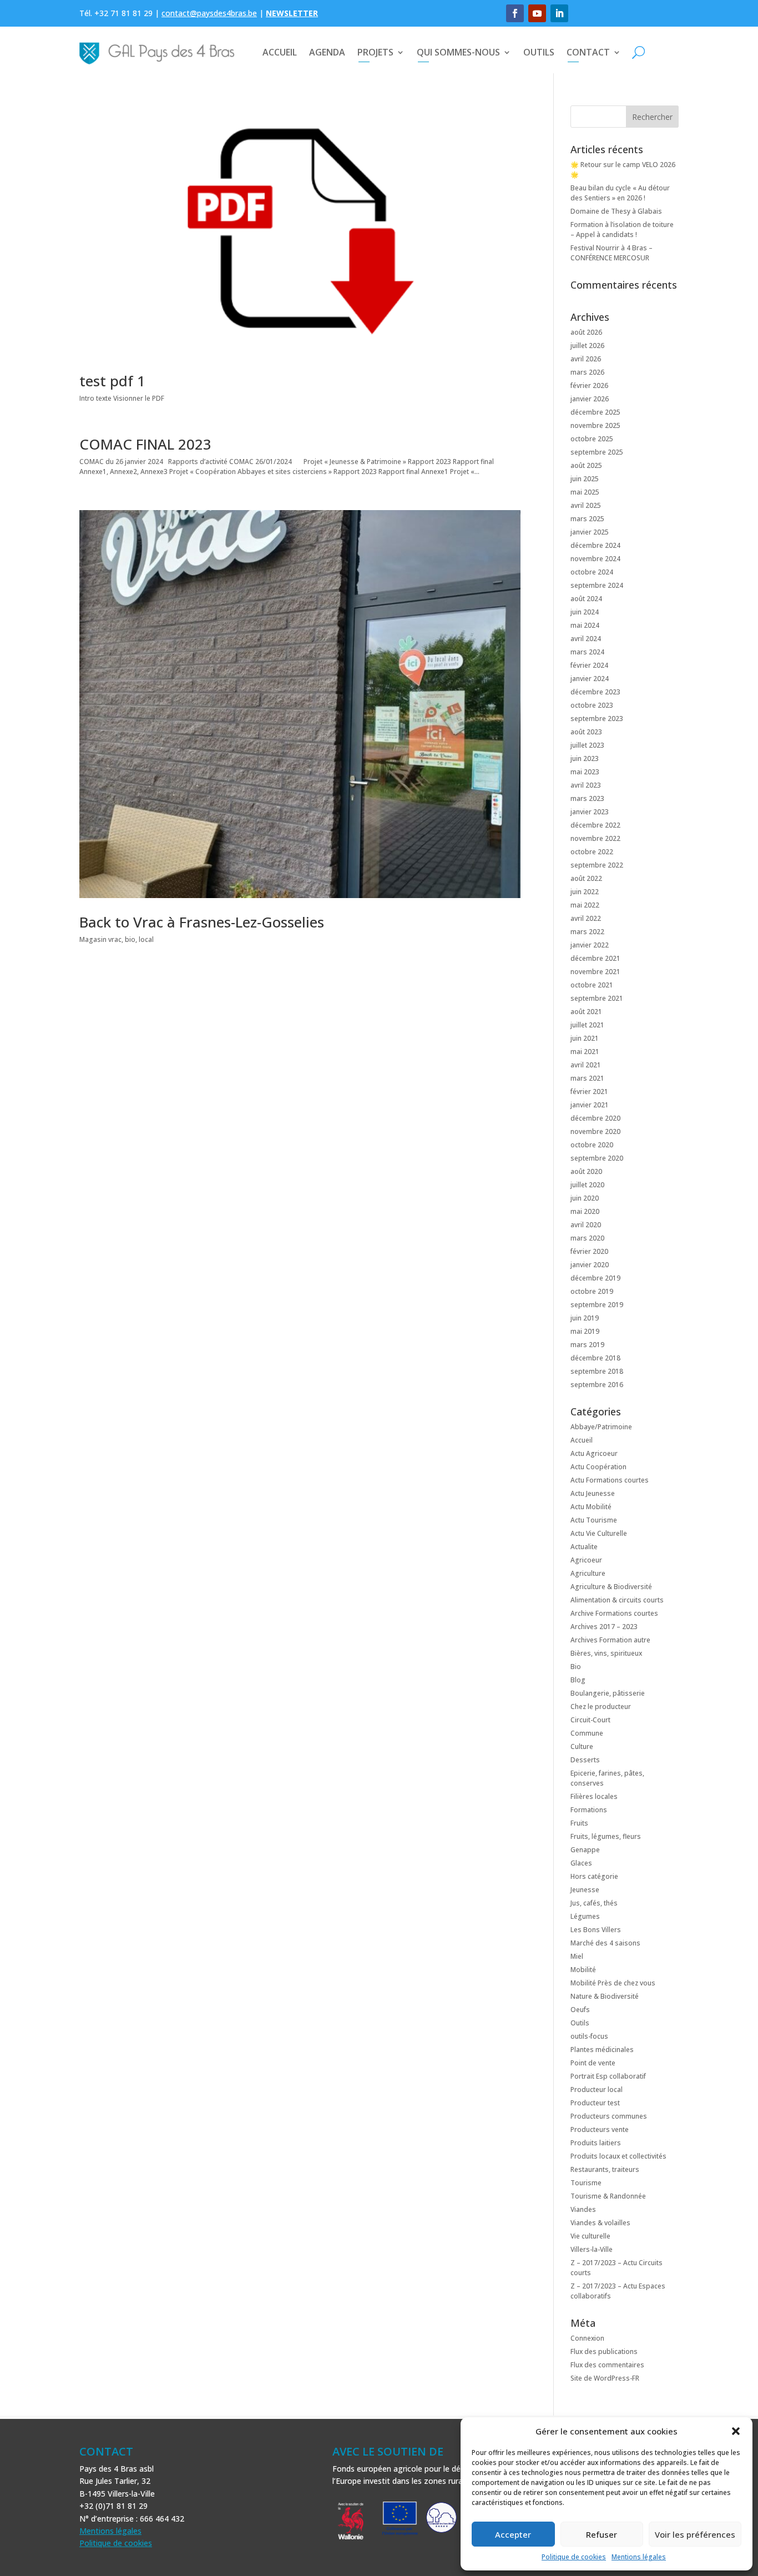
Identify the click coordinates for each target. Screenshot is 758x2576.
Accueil (582, 1440)
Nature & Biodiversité (605, 1996)
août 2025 (586, 465)
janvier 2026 (590, 399)
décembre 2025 (595, 412)
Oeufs (580, 2010)
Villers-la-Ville (592, 2249)
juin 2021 (585, 1038)
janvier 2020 (590, 1265)
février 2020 (589, 1251)
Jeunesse (585, 1890)
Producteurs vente (600, 2129)
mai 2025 (585, 492)
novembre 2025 (595, 425)
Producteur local (597, 2089)
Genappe (585, 1850)
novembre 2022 (595, 838)
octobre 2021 (592, 985)
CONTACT (588, 52)
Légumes (585, 1916)
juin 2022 (585, 892)
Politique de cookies (574, 2557)
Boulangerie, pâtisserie (608, 1693)
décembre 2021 (595, 958)
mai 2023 (585, 772)
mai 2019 (585, 1331)
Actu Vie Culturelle (599, 1533)
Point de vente (593, 2063)
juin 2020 (585, 1198)
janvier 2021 (590, 1105)
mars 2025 (587, 519)
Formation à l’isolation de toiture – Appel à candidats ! (622, 230)
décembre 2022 (595, 825)
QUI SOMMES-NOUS (458, 52)
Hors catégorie (594, 1876)
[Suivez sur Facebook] (515, 13)
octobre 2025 (592, 439)
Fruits (579, 1823)
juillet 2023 (587, 745)
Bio (576, 1667)
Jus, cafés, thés (594, 1903)
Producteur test (595, 2103)
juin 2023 (585, 758)
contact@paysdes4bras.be (209, 13)
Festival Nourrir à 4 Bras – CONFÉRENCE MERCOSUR (612, 253)
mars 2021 (587, 1078)
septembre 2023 (597, 719)
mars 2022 (587, 932)
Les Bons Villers (596, 1930)
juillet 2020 (587, 1185)
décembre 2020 (595, 1118)
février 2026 (589, 385)
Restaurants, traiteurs (605, 2169)
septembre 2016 (597, 1385)
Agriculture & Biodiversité (611, 1587)
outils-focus (589, 2036)
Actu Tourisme (594, 1520)
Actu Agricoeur (594, 1453)
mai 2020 (585, 1211)
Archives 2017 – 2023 (604, 1627)
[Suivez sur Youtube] (537, 13)
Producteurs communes (609, 2116)
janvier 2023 (590, 812)
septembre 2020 (597, 1158)
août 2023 (586, 732)
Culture (582, 1746)
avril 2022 (586, 918)
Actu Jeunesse (593, 1493)
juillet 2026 (587, 346)
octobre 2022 (592, 852)
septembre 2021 (597, 998)
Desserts (585, 1760)
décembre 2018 (595, 1358)
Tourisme (586, 2183)
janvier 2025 (590, 532)
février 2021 (589, 1092)
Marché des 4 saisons (605, 1943)
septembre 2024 (597, 585)
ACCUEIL (280, 52)
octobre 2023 (592, 705)
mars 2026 (587, 372)
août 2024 (586, 599)
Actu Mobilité (591, 1507)
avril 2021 (586, 1065)
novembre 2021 (595, 972)
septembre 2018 (597, 1371)
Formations (589, 1810)
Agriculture (588, 1573)
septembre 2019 (597, 1305)
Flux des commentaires (607, 2365)
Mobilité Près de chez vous (613, 1983)
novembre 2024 (595, 559)
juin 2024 (585, 612)
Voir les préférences (695, 2534)
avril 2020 (586, 1225)
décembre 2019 (595, 1278)
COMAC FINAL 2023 (145, 444)
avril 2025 (586, 505)
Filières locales (594, 1796)
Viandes (583, 2209)
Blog (578, 1680)
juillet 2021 (587, 1025)
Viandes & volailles (600, 2223)
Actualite (584, 1547)
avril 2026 (586, 359)
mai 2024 (585, 625)
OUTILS (539, 52)
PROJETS (375, 52)
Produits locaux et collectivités (618, 2156)
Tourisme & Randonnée (608, 2196)
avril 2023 (586, 785)
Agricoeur (586, 1560)
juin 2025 (585, 479)
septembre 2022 (597, 865)
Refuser (602, 2534)
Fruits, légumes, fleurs (606, 1836)
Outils (580, 2023)
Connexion (587, 2338)
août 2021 (586, 1012)
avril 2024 (586, 639)
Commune (587, 1733)
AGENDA (327, 52)
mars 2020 (587, 1238)
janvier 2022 (590, 945)
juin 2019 (585, 1318)
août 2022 (586, 878)
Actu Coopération (598, 1467)
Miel (577, 1956)
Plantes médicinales (602, 2050)
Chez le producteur (601, 1707)
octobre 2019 (592, 1291)
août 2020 (586, 1171)
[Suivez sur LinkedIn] (559, 13)
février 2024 (589, 665)
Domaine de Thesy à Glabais (616, 211)
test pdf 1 (112, 381)
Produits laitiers (596, 2143)
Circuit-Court (590, 1720)
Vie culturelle (590, 2236)
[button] (736, 2431)
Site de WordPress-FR (605, 2378)
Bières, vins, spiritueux (606, 1653)
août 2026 (586, 332)
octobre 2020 (592, 1145)
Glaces (581, 1863)
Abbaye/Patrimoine (601, 1427)
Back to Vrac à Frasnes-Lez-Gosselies (202, 922)
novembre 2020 (595, 1131)
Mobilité (583, 1970)
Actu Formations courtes (610, 1480)
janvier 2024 (590, 679)
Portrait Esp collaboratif (608, 2076)
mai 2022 (585, 905)
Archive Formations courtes (614, 1613)
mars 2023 (587, 798)
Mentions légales (639, 2557)
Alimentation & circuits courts (617, 1600)
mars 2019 (587, 1345)
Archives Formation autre (610, 1640)
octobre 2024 (592, 572)
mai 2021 (585, 1052)
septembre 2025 (597, 452)
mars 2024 (587, 652)
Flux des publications (604, 2351)
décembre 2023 (595, 692)
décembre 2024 (595, 545)
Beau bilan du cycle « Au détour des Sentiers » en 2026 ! (620, 193)
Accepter (513, 2534)
